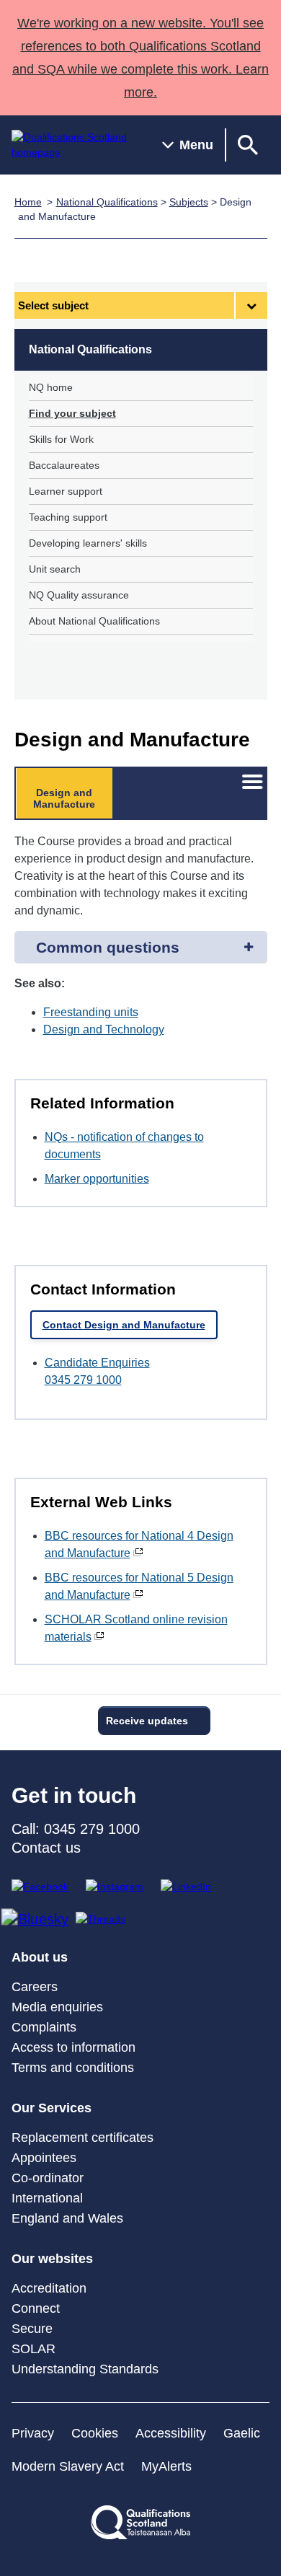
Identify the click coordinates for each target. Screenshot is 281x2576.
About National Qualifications (94, 621)
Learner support (66, 491)
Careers (35, 1987)
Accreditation (49, 2288)
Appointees (44, 2158)
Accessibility (171, 2433)
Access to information (73, 2047)
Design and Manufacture (64, 798)
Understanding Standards (85, 2369)
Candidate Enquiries (97, 1363)
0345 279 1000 (83, 1380)
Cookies (95, 2433)
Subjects (189, 202)
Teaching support (68, 517)
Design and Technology (104, 1029)
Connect (36, 2308)
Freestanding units (91, 1012)
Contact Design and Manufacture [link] (124, 1325)
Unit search (55, 569)
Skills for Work (61, 439)
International (47, 2198)
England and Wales (67, 2218)
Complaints (44, 2027)
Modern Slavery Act (68, 2466)
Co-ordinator (48, 2178)
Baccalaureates (64, 465)
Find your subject (72, 413)
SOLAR (34, 2349)
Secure (32, 2329)
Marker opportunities (97, 1179)
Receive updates (147, 1721)
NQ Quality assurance (79, 595)
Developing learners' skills (88, 543)
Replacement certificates (82, 2138)
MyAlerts (166, 2466)
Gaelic (242, 2433)
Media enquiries (57, 2007)
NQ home (51, 387)
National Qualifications (107, 202)
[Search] (248, 145)
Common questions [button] (108, 947)
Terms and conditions (73, 2068)
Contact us (46, 1848)
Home (28, 202)
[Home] (75, 145)
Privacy (33, 2433)
